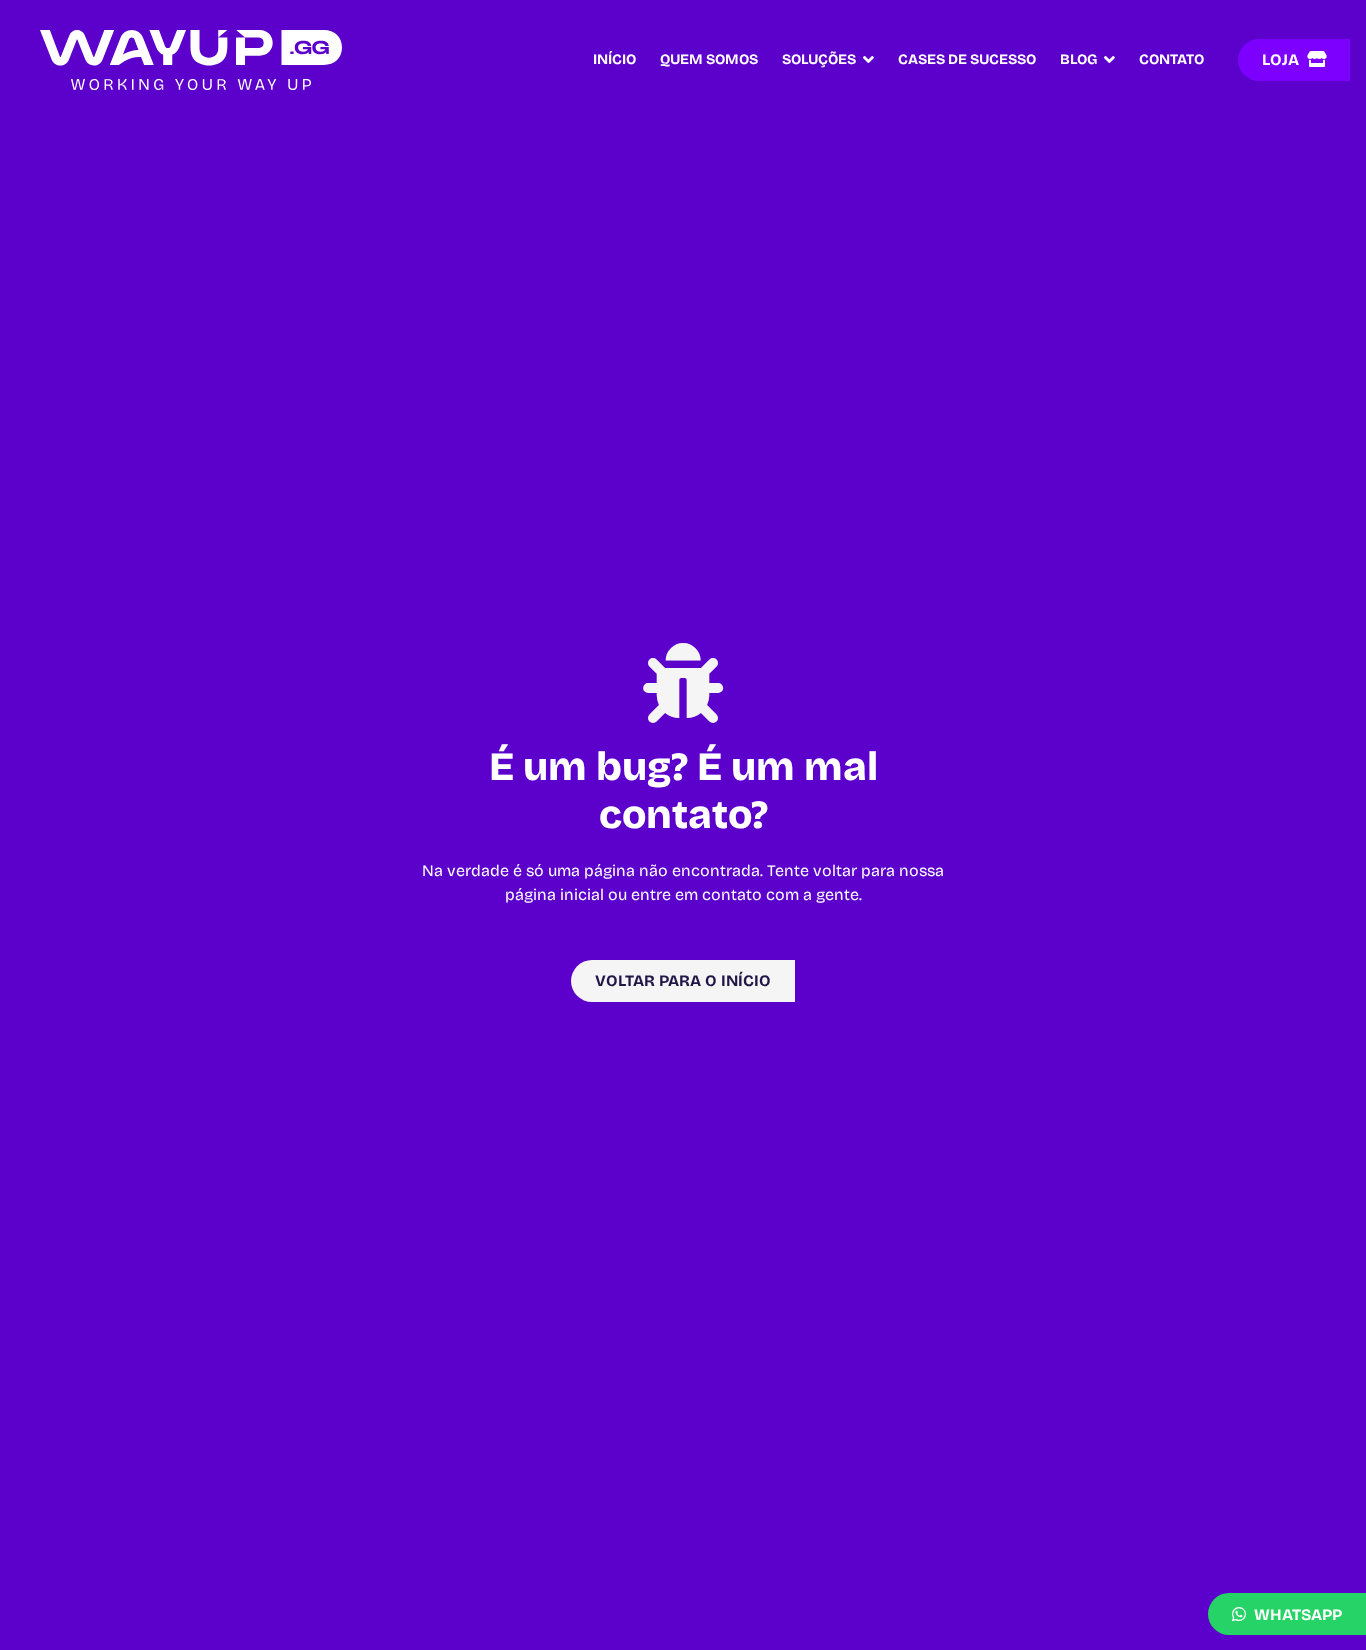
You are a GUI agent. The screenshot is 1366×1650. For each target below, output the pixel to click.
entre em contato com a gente (745, 894)
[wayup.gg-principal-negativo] (191, 60)
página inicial (554, 894)
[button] (865, 60)
